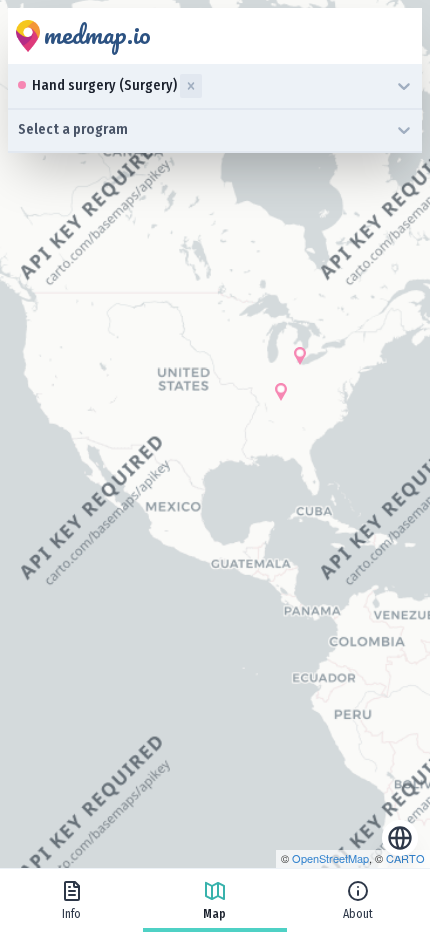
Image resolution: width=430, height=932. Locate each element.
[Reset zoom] (400, 838)
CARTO (405, 858)
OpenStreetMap (330, 858)
